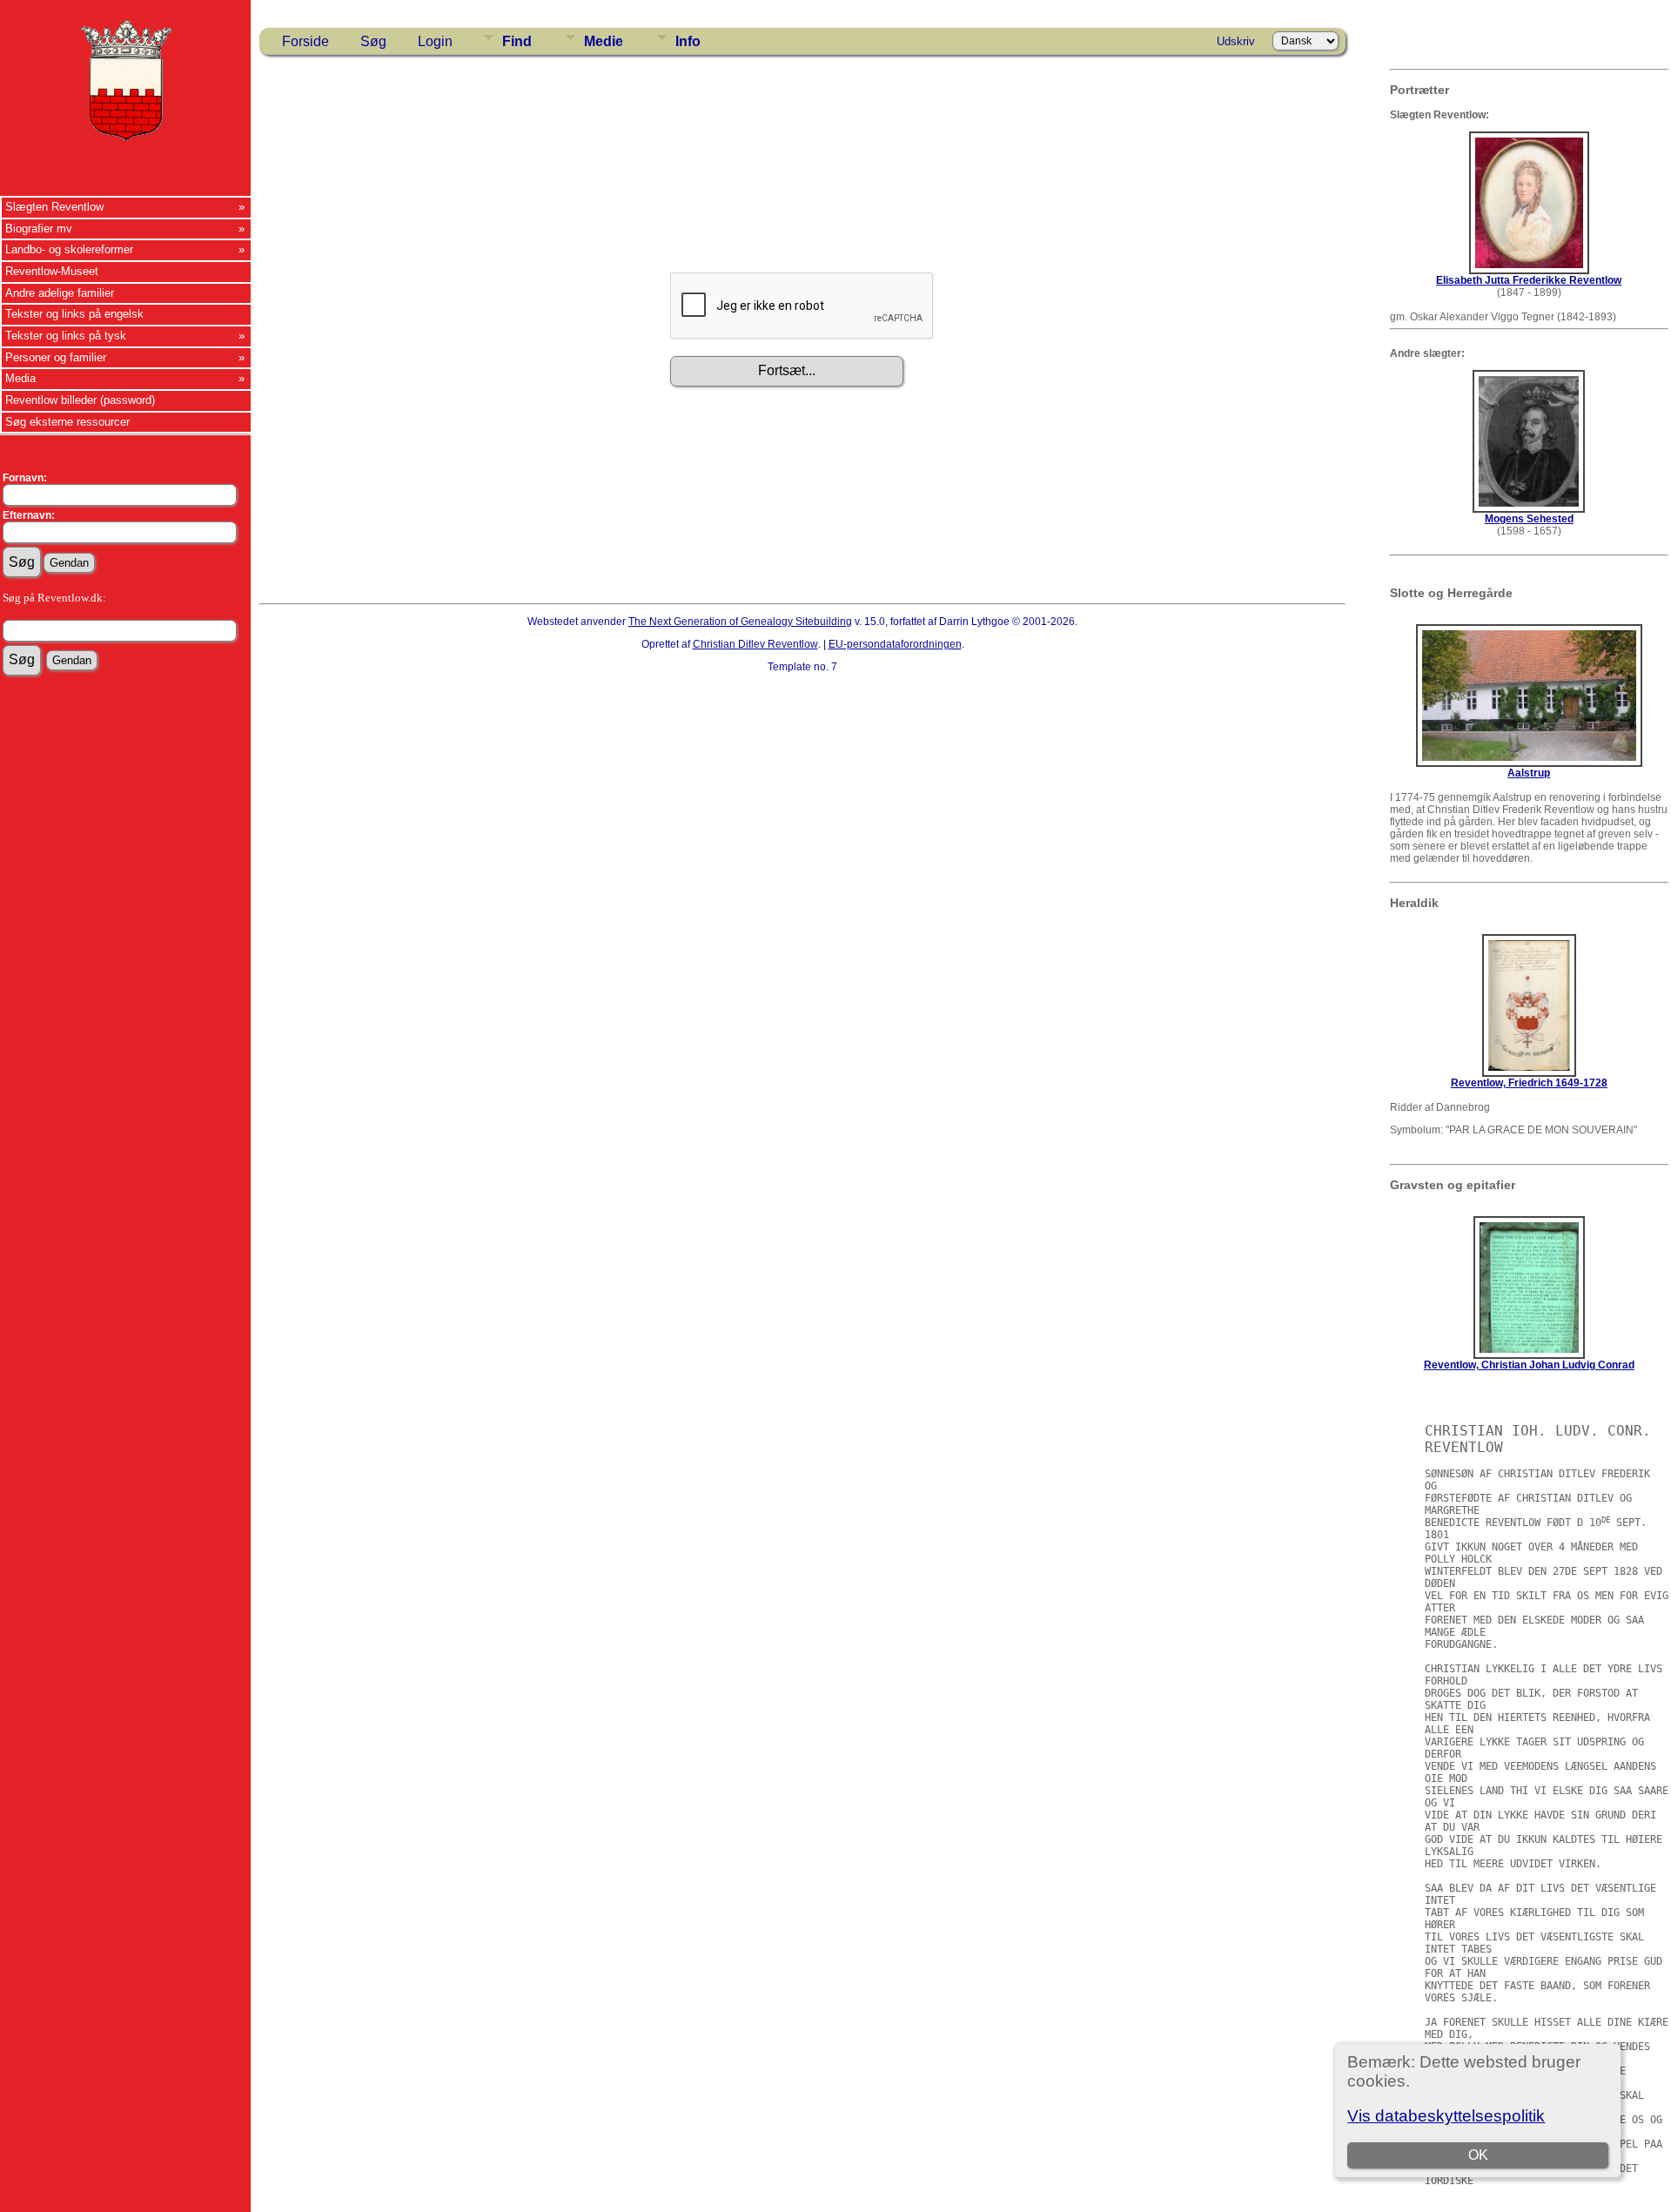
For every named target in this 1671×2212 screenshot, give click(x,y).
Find (517, 41)
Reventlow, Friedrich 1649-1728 (1529, 1083)
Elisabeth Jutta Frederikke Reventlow (1529, 280)
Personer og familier (56, 357)
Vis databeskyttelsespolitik (1446, 2116)
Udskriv (1236, 41)
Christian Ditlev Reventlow (755, 644)
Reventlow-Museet (52, 271)
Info (688, 41)
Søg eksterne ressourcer (67, 422)
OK (1478, 2155)
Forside (305, 41)
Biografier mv (39, 229)
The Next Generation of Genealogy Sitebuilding (740, 622)
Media (20, 378)
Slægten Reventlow (54, 207)
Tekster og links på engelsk (74, 314)
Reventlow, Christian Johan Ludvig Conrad (1529, 1365)
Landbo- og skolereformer (69, 249)
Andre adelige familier (60, 293)
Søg (373, 41)
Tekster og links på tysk (66, 336)
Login (435, 41)
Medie (604, 41)
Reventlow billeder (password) (80, 400)
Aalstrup (1529, 773)
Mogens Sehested (1529, 519)
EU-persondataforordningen (895, 644)
